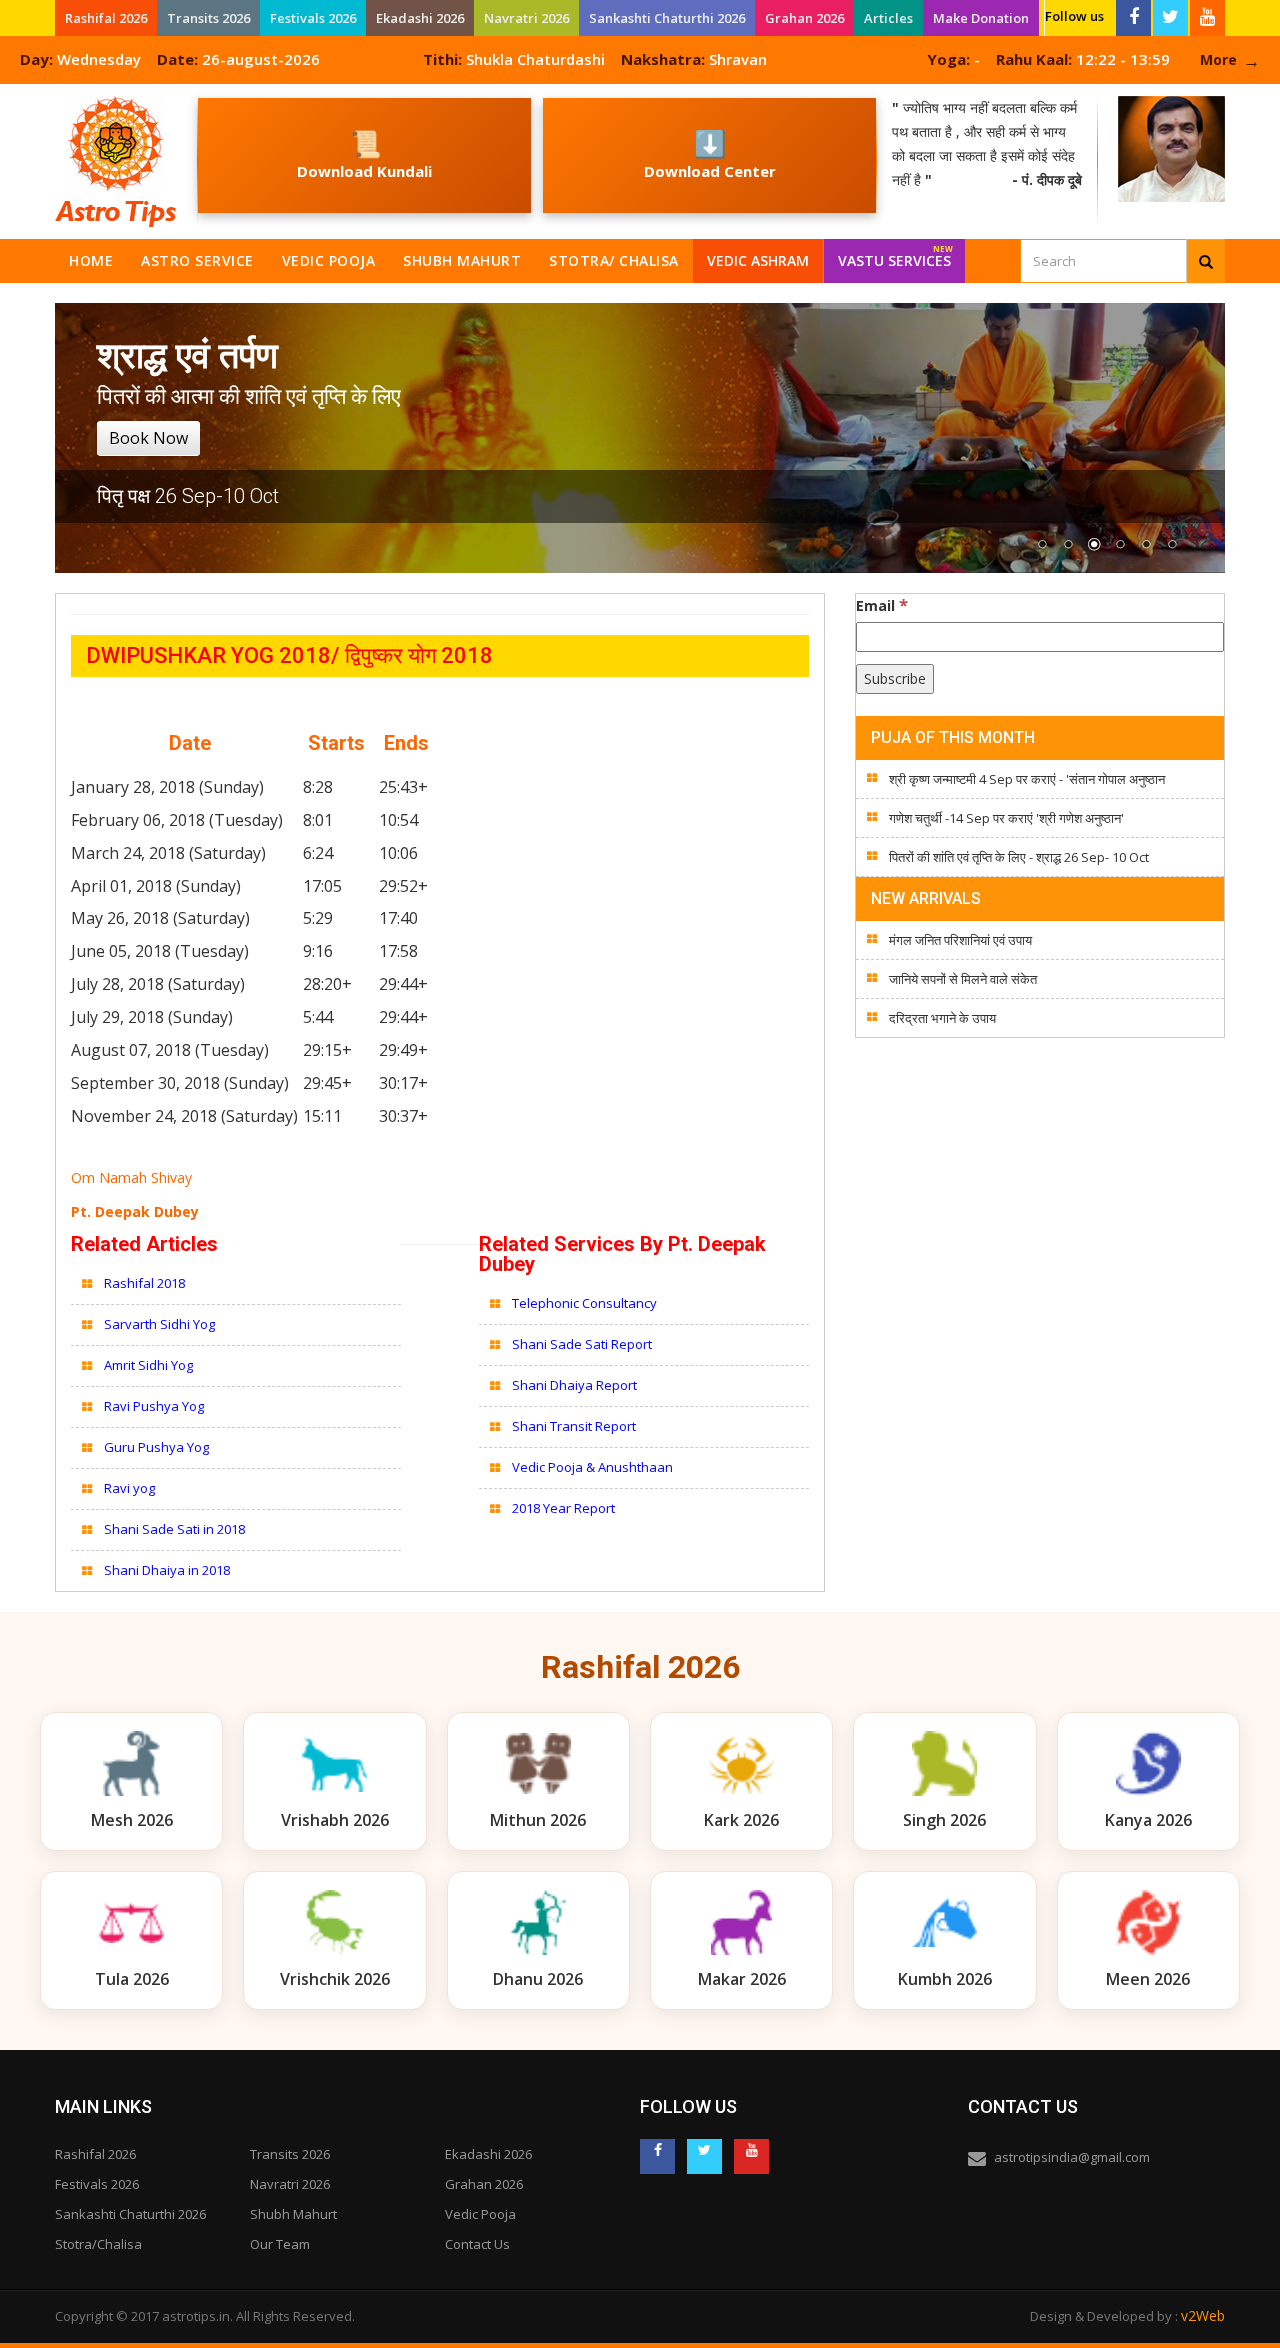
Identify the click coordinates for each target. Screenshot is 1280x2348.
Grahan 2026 (804, 18)
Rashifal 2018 (144, 1283)
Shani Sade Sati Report (583, 1344)
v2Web (1203, 2315)
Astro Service (197, 260)
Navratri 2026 (526, 18)
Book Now (148, 438)
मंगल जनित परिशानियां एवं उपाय (960, 940)
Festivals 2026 (313, 18)
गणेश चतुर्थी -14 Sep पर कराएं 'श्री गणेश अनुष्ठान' (1006, 818)
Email (882, 605)
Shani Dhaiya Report (574, 1385)
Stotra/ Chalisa (614, 260)
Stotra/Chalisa (98, 2244)
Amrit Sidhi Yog (148, 1365)
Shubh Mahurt (462, 260)
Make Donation (981, 18)
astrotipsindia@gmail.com (1072, 2157)
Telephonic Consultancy (586, 1303)
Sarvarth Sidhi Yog (159, 1324)
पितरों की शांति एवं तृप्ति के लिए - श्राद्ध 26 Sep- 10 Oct (1019, 857)
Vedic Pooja (329, 260)
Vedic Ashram (758, 260)
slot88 (20, 95)
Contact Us (477, 2244)
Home (91, 260)
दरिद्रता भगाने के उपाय (942, 1018)
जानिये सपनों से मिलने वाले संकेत (963, 979)
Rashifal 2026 (106, 18)
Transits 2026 (208, 18)
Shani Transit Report (574, 1426)
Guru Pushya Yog (156, 1447)
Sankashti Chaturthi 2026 (667, 18)
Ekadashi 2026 (420, 18)
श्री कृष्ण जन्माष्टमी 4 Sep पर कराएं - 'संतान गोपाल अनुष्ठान (1027, 779)
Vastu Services (895, 256)
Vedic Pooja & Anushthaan (592, 1467)
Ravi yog (129, 1488)
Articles (888, 18)
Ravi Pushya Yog (154, 1406)
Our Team (280, 2244)
